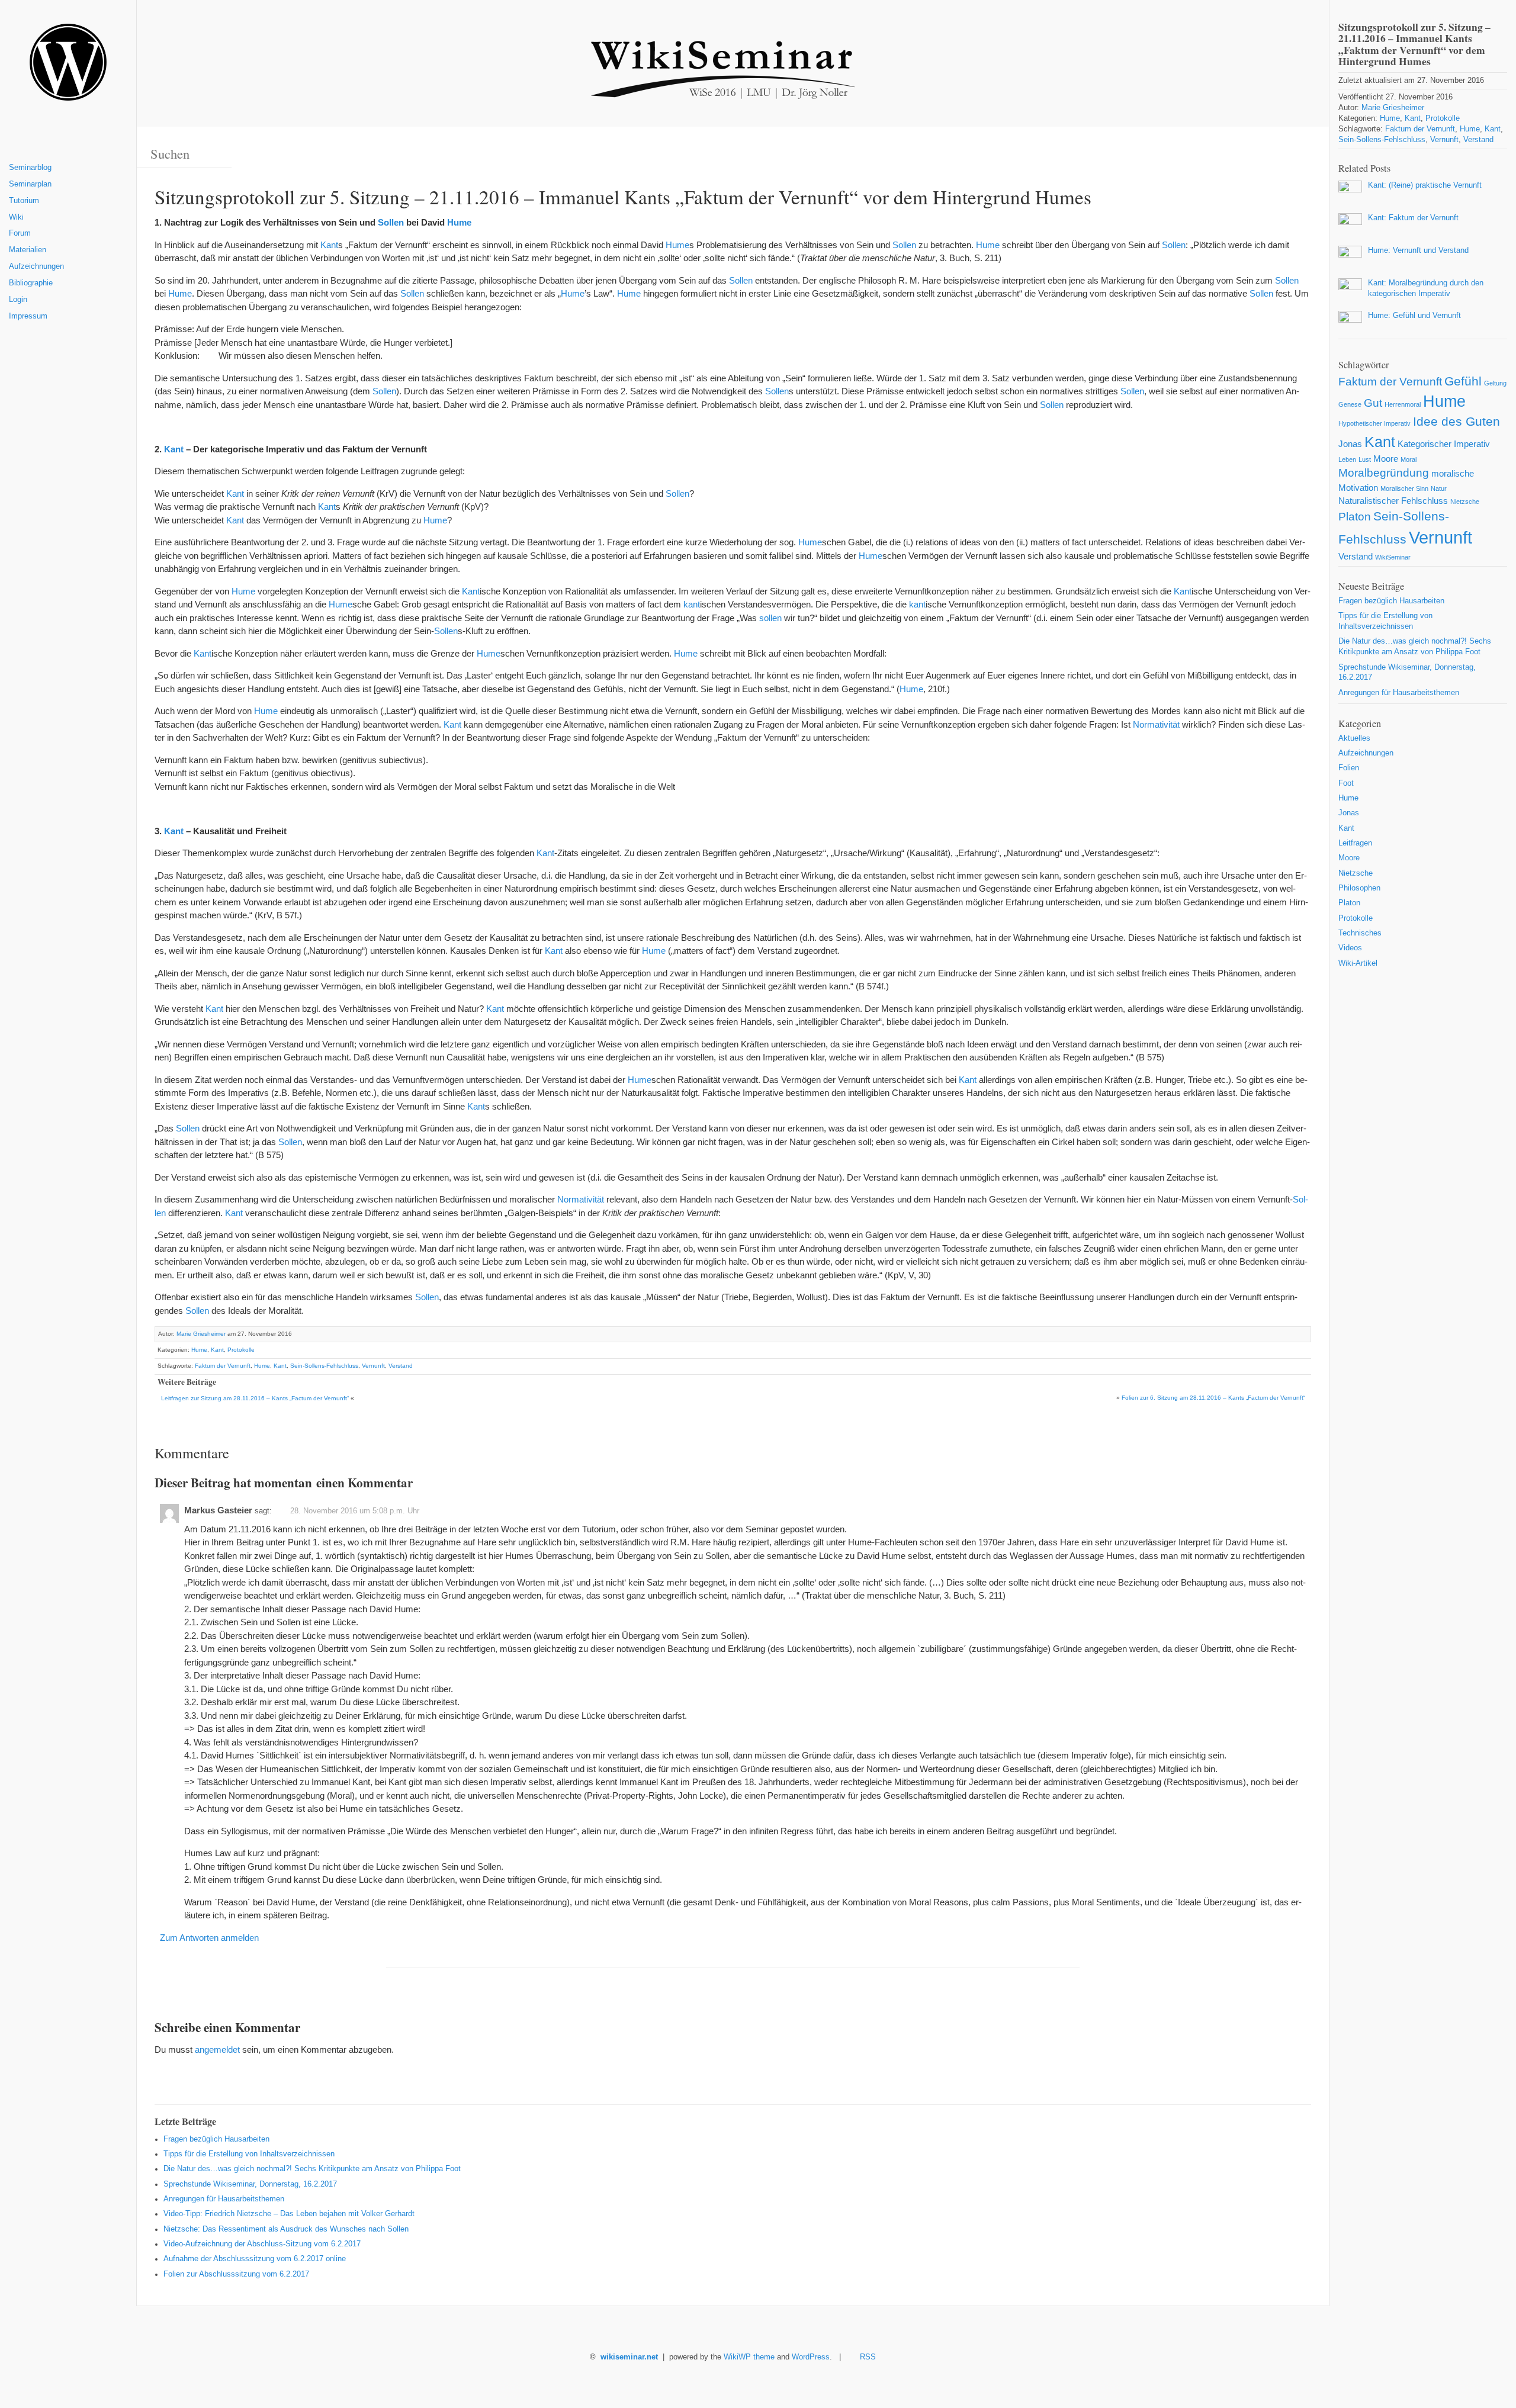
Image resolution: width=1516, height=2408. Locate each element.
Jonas (1350, 444)
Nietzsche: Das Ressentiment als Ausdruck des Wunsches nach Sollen (286, 2229)
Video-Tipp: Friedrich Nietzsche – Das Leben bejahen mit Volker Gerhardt (289, 2214)
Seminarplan (30, 184)
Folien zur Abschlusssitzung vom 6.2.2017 (236, 2274)
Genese (1350, 404)
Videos (1350, 948)
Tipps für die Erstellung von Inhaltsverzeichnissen (249, 2154)
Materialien (28, 250)
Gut (1373, 403)
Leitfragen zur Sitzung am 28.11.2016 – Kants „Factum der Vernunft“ (255, 1398)
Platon (1355, 517)
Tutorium (24, 201)
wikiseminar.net (629, 2357)
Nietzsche (1465, 501)
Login (18, 300)
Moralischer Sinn (1404, 488)
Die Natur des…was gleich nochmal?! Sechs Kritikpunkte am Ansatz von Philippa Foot (312, 2169)
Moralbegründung (1384, 473)
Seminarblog (30, 168)
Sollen (391, 222)
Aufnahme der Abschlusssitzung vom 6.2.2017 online (255, 2259)
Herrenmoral (1403, 404)
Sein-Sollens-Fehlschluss (324, 1366)
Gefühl (1463, 381)
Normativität (1156, 724)
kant (692, 604)
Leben (1347, 459)
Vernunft (373, 1366)
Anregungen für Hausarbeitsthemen (224, 2199)
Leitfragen (1355, 843)
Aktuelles (1354, 738)
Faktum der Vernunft (223, 1366)
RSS (868, 2357)
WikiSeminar (1393, 557)
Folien (1349, 768)
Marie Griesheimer (201, 1334)
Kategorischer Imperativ (1444, 444)
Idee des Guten (1456, 422)
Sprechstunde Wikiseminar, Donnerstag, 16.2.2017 (250, 2184)
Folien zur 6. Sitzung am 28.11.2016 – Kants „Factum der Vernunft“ (1213, 1398)
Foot (1346, 783)
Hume (459, 222)
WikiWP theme (749, 2357)
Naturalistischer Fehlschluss (1393, 501)
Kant (329, 245)
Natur (1439, 488)
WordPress (811, 2357)
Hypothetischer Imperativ (1374, 423)
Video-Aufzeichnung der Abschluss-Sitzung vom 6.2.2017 (262, 2244)
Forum (20, 233)
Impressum (28, 316)
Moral (1409, 459)
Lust (1365, 459)
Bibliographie (31, 283)
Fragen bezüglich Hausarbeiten (216, 2139)
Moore (1386, 459)
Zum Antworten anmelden (209, 1938)
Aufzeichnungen (36, 266)
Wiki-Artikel (1358, 963)
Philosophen (1359, 888)
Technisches (1360, 933)
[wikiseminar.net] (68, 67)
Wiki (16, 217)
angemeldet (217, 2049)
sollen (770, 618)
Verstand (401, 1366)
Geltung (1495, 383)
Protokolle (241, 1350)
